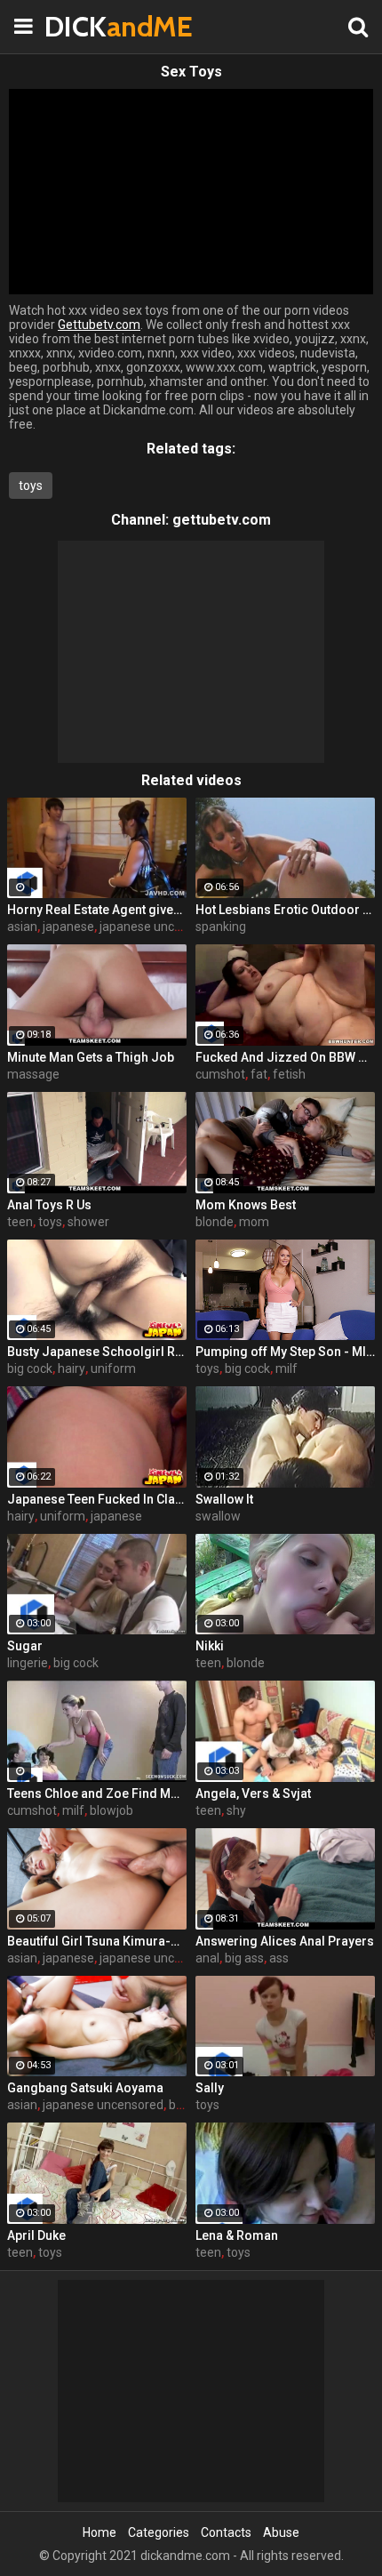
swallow (218, 1516)
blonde (215, 1222)
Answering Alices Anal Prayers (285, 1941)
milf (286, 1368)
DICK (89, 26)
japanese (68, 927)
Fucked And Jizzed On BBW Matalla (285, 1057)
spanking (221, 927)
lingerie (28, 1663)
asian (22, 927)
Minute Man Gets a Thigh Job (91, 1057)
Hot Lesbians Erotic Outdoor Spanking (285, 910)
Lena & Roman (237, 2235)
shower (88, 1222)
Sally (210, 2088)
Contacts (226, 2532)
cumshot (220, 1074)
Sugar (25, 1646)
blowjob (111, 1810)
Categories (159, 2532)
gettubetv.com (222, 520)
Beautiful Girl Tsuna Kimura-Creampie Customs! (97, 1941)
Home (99, 2532)
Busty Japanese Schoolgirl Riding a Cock (97, 1352)
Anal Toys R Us (49, 1205)
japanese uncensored (160, 927)
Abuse (281, 2532)
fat (259, 1074)
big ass (244, 1958)
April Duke (36, 2235)
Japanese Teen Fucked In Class (97, 1499)
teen (20, 1222)
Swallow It (224, 1499)
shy (236, 1810)
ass (279, 1958)
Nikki (210, 1646)
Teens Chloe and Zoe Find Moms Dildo (97, 1794)
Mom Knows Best (246, 1205)
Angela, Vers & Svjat (253, 1794)
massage (33, 1074)
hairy (72, 1368)
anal (207, 1958)
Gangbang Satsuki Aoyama (85, 2088)
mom (254, 1222)
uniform (113, 1368)
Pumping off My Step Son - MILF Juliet (285, 1352)
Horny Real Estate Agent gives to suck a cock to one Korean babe (97, 910)
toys (31, 486)
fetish (289, 1074)
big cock (30, 1368)
